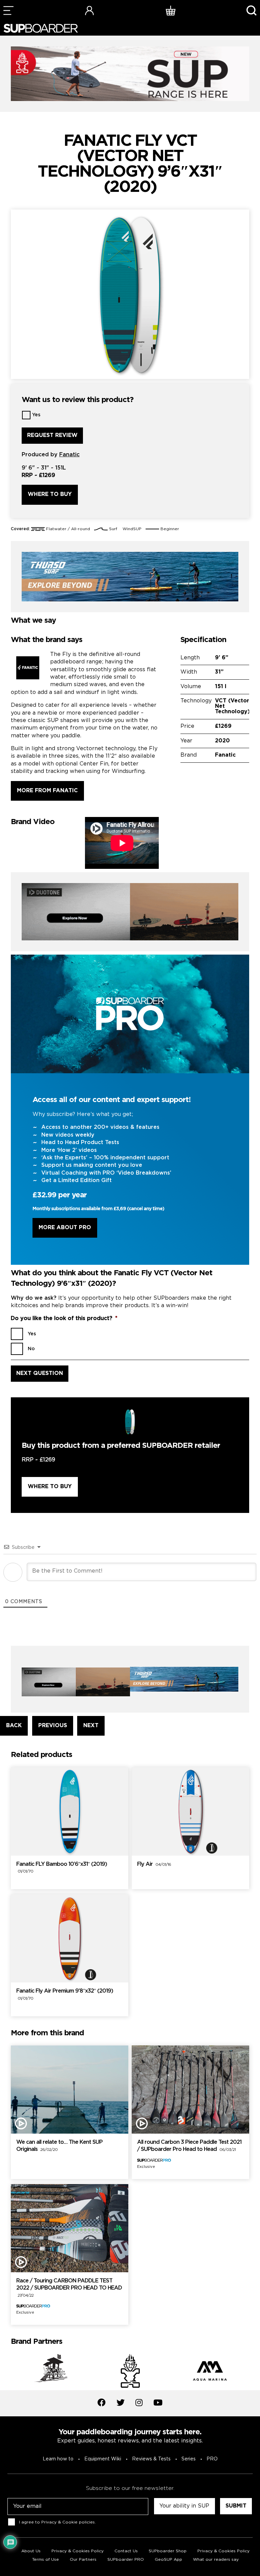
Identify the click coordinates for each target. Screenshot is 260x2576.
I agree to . (57, 2522)
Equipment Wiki (103, 2459)
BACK (14, 1726)
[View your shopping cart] (171, 10)
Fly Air (154, 1864)
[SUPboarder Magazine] (41, 28)
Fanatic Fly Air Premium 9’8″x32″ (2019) (65, 1995)
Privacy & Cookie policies (68, 2522)
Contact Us (126, 2551)
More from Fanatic (47, 791)
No (31, 1349)
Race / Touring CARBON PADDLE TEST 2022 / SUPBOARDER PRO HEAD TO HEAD (69, 2288)
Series (189, 2459)
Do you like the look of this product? (64, 1319)
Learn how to (58, 2459)
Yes (36, 415)
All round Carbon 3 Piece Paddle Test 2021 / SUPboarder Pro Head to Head (189, 2146)
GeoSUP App (168, 2560)
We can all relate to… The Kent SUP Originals (59, 2146)
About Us (31, 2551)
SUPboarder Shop (168, 2551)
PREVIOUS (53, 1726)
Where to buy (50, 494)
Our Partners (83, 2560)
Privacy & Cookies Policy (78, 2551)
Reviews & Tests (151, 2459)
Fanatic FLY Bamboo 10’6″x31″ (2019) (62, 1868)
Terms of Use (46, 2560)
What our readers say (216, 2560)
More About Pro (65, 1228)
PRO (212, 2459)
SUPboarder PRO (126, 2560)
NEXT (91, 1726)
